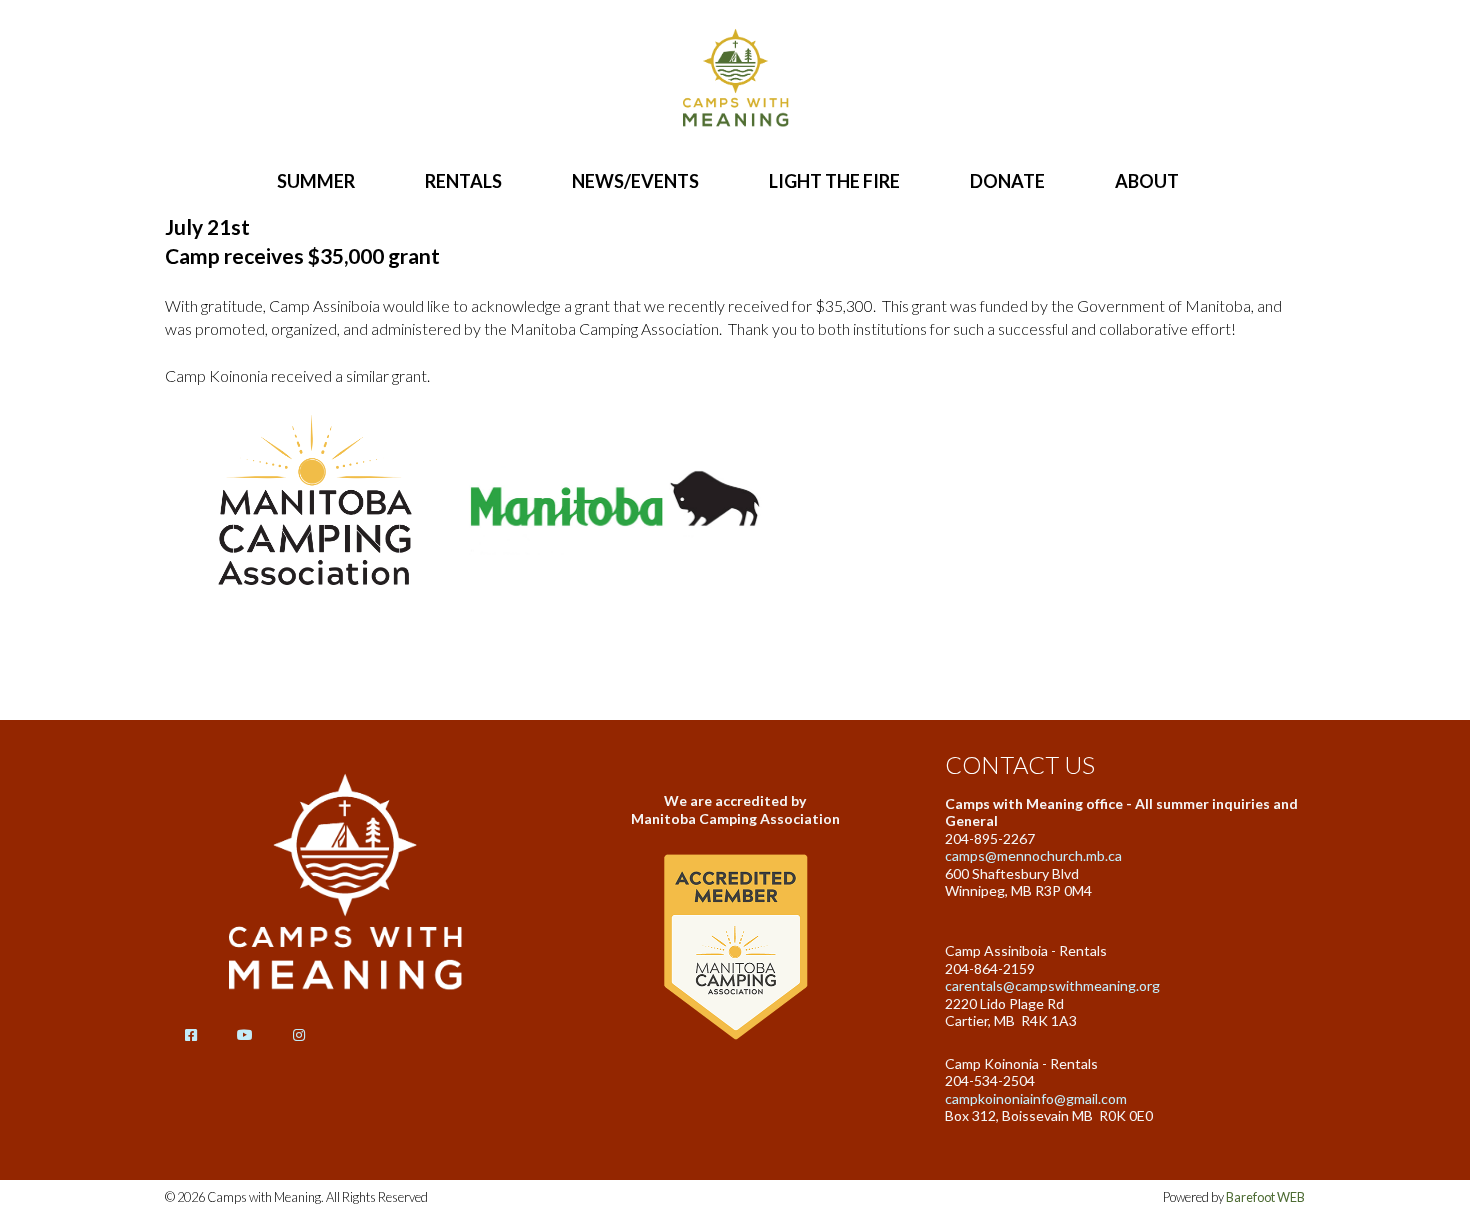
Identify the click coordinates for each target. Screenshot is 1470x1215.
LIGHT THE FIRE (834, 181)
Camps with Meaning (735, 80)
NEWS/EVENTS (635, 181)
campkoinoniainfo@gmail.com (1036, 1098)
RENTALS (463, 181)
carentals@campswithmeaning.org (1052, 985)
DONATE (1007, 181)
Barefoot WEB (1265, 1197)
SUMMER (316, 181)
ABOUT (1147, 181)
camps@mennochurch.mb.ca (1033, 855)
